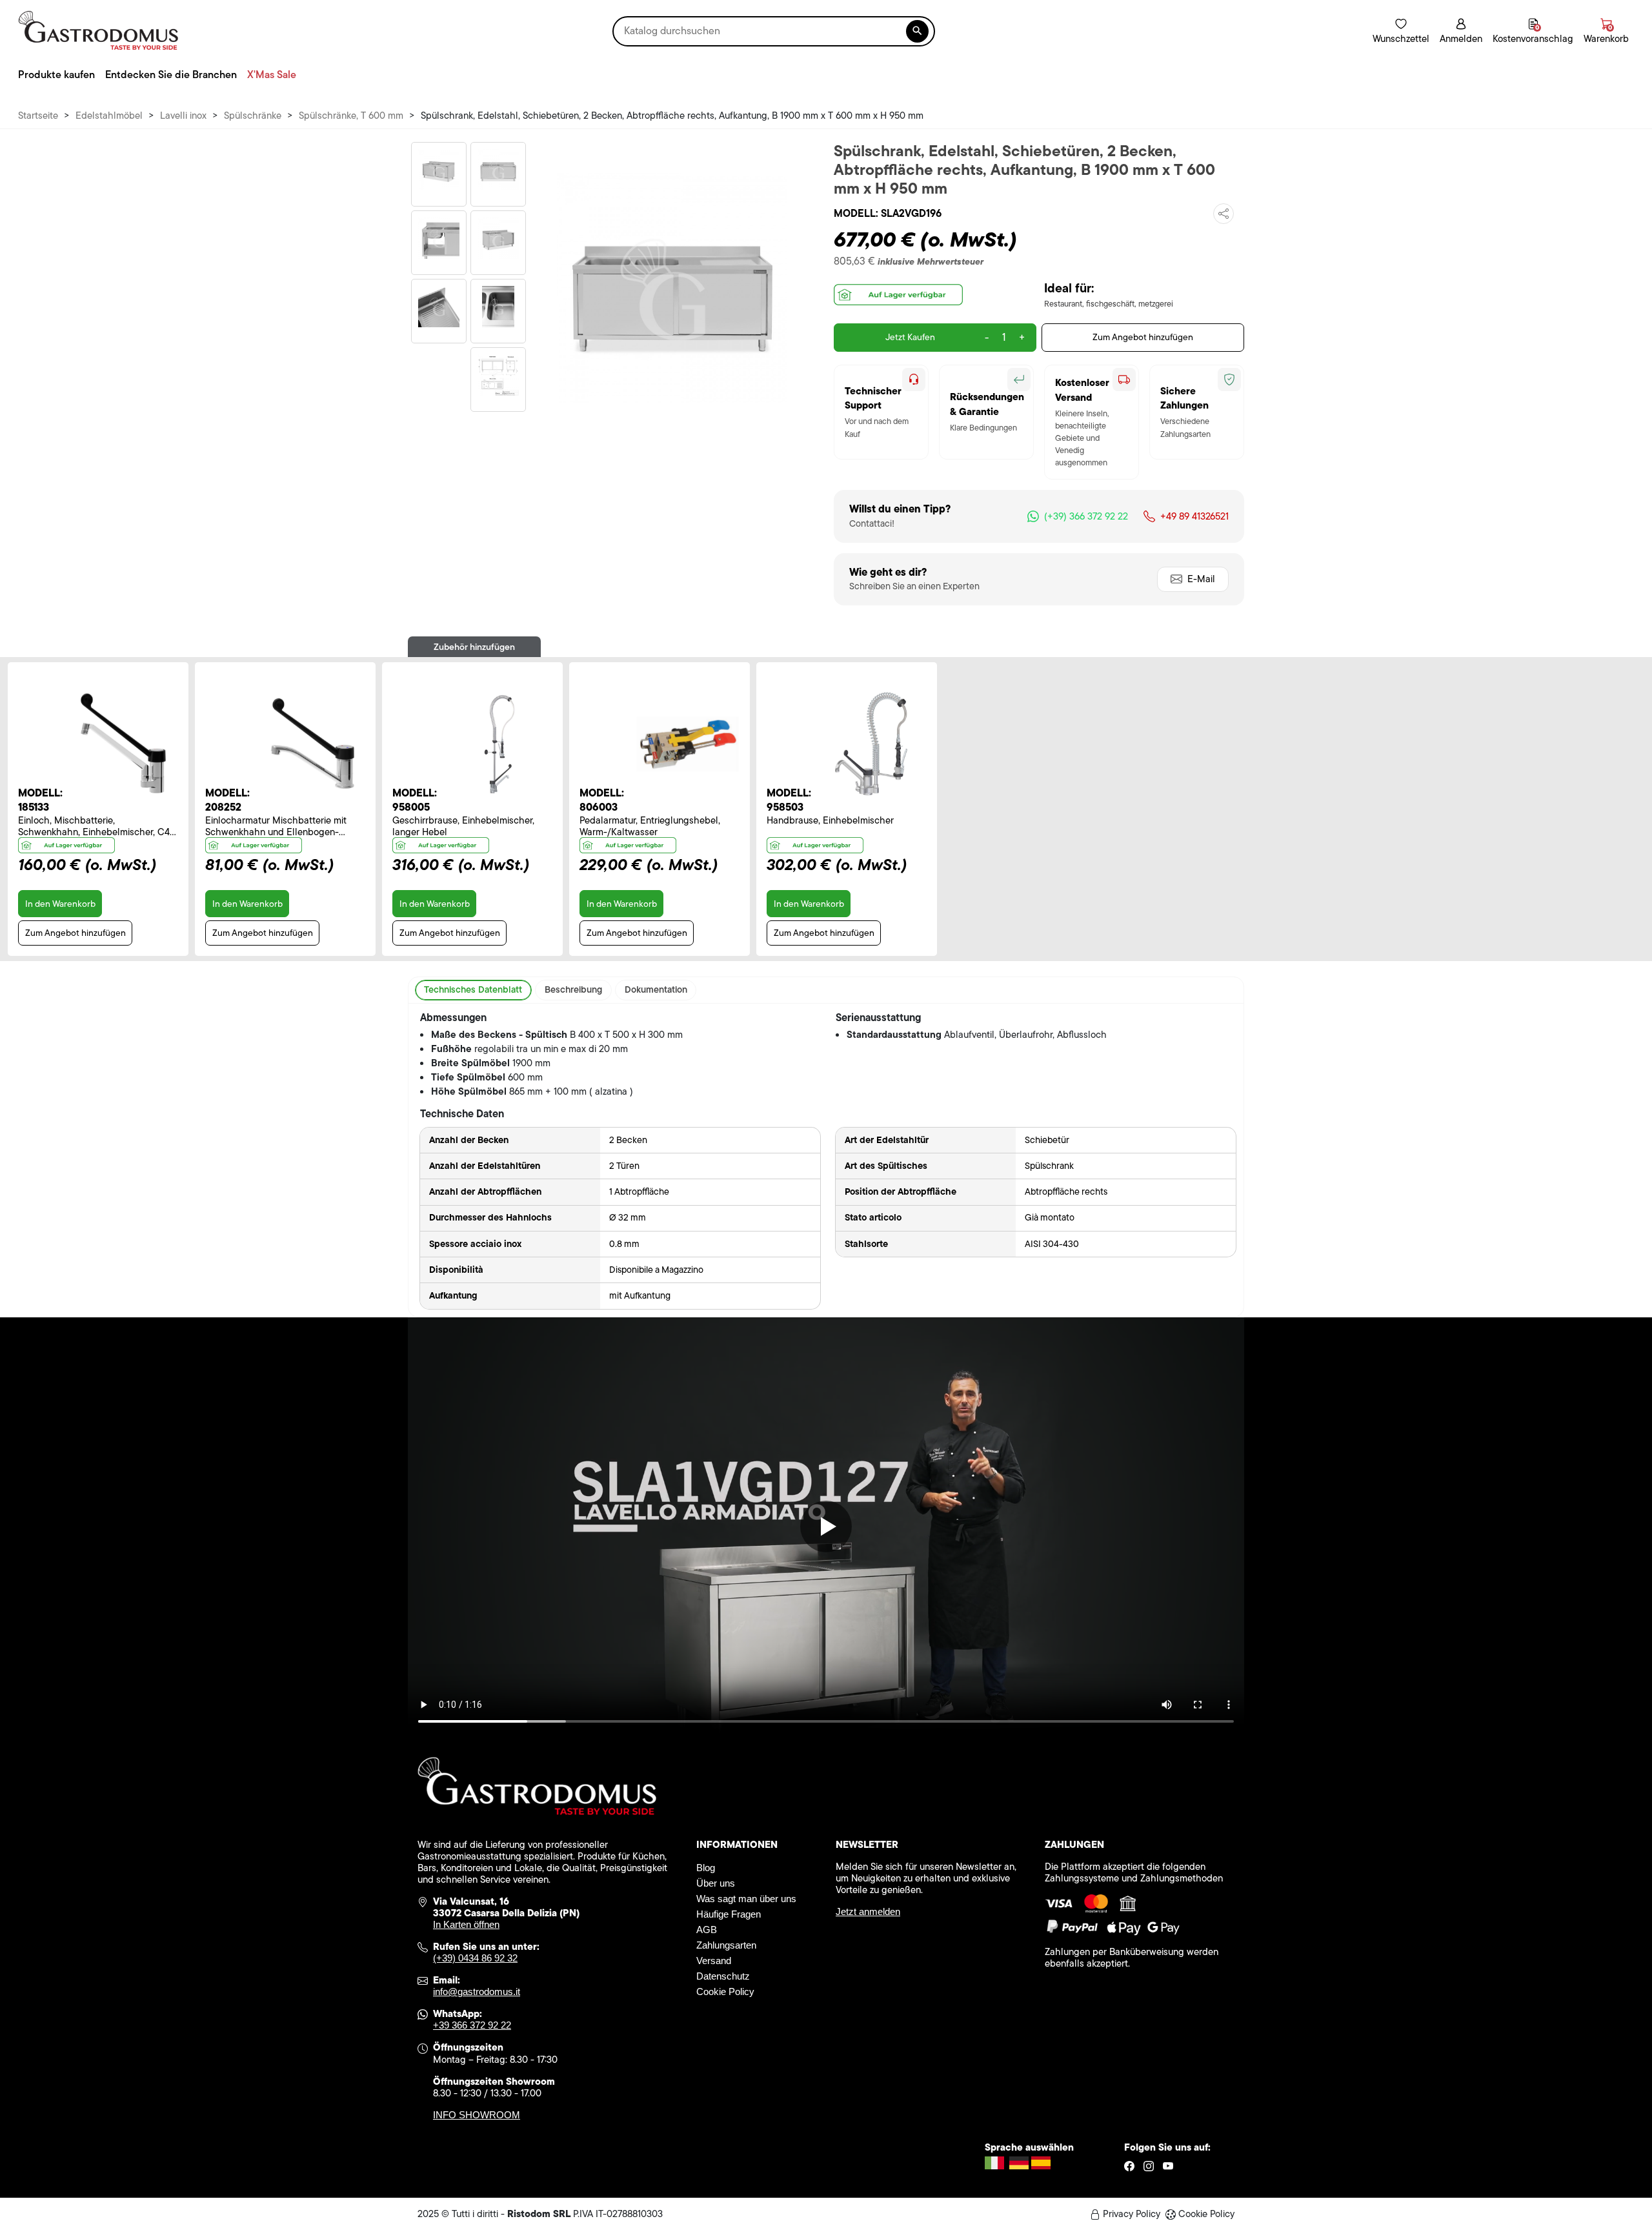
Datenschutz (723, 1976)
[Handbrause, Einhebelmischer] (874, 744)
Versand (714, 1961)
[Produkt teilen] (1224, 214)
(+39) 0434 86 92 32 (475, 1958)
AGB (707, 1930)
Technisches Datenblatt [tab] (473, 989)
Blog (706, 1868)
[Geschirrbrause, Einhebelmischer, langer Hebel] (500, 744)
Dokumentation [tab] (656, 989)
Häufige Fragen (729, 1914)
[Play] (826, 1526)
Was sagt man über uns (746, 1899)
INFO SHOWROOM (477, 2115)
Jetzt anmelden (868, 1911)
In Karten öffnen (466, 1924)
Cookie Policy (725, 1992)
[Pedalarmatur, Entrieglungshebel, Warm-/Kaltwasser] (687, 744)
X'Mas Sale (272, 75)
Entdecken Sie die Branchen (171, 75)
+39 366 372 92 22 (472, 2025)
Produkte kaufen (56, 75)
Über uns (716, 1883)
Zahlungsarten (726, 1945)
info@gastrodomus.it (477, 1992)
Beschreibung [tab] (573, 989)
